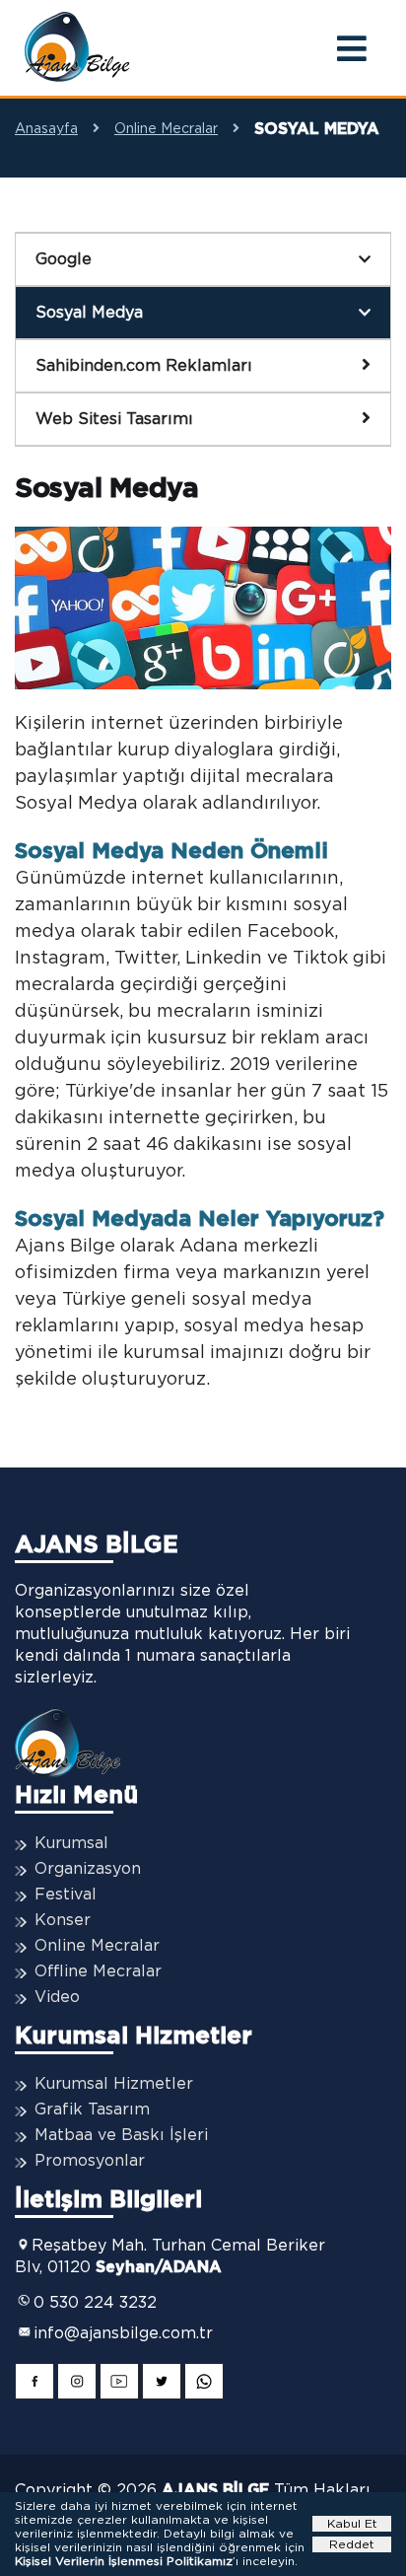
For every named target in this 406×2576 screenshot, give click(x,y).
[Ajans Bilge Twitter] (162, 2384)
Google (64, 259)
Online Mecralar (166, 129)
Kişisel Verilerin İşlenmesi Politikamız (124, 2561)
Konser (63, 1920)
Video (57, 1997)
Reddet (352, 2544)
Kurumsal (71, 1843)
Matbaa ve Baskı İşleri (121, 2135)
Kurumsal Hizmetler (114, 2084)
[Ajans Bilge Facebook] (34, 2384)
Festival (66, 1895)
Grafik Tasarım (92, 2110)
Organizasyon (88, 1869)
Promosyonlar (90, 2161)
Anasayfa (46, 129)
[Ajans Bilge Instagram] (77, 2384)
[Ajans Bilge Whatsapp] (204, 2384)
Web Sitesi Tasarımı (114, 419)
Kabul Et (352, 2524)
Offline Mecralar (98, 1971)
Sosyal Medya (89, 313)
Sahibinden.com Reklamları (144, 366)
